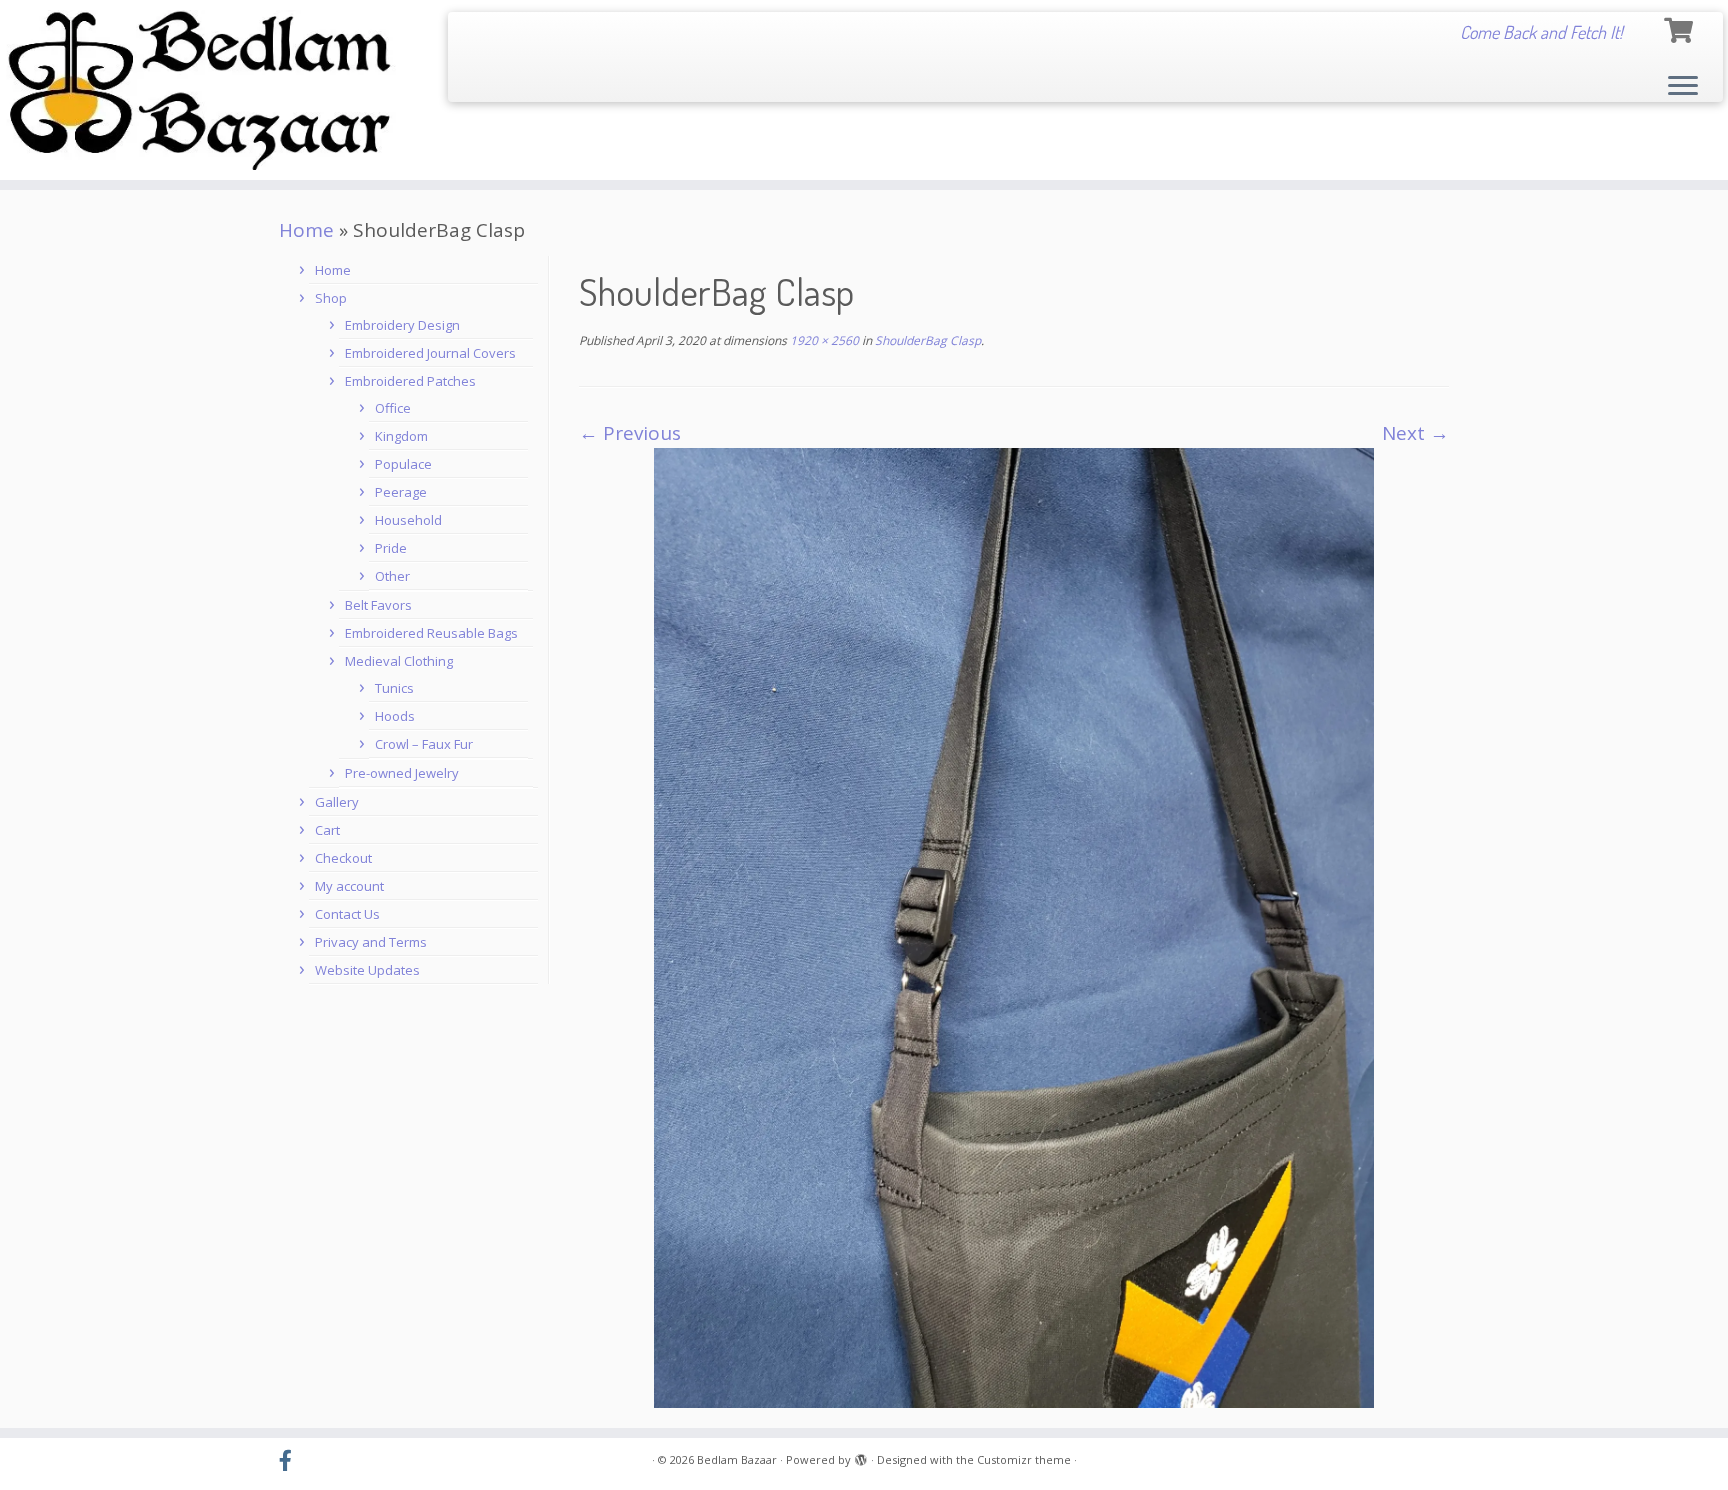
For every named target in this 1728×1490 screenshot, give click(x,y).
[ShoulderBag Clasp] (1014, 926)
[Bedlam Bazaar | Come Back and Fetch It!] (199, 90)
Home (306, 230)
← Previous (630, 433)
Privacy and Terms (371, 942)
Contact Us (347, 914)
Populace (403, 464)
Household (408, 520)
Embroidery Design (402, 325)
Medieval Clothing (399, 661)
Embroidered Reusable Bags (431, 633)
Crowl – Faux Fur (424, 744)
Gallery (337, 802)
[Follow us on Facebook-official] (292, 1461)
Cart (327, 830)
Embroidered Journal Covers (430, 353)
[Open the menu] (1683, 87)
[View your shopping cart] (1681, 27)
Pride (391, 548)
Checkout (343, 858)
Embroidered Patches (410, 381)
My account (349, 886)
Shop (331, 298)
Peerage (401, 492)
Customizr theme (1024, 1459)
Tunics (394, 688)
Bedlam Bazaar (737, 1459)
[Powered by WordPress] (861, 1456)
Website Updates (367, 970)
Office (393, 408)
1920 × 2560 (823, 340)
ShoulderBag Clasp (926, 340)
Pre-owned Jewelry (402, 773)
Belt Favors (378, 605)
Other (392, 576)
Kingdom (401, 436)
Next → (1415, 433)
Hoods (395, 716)
